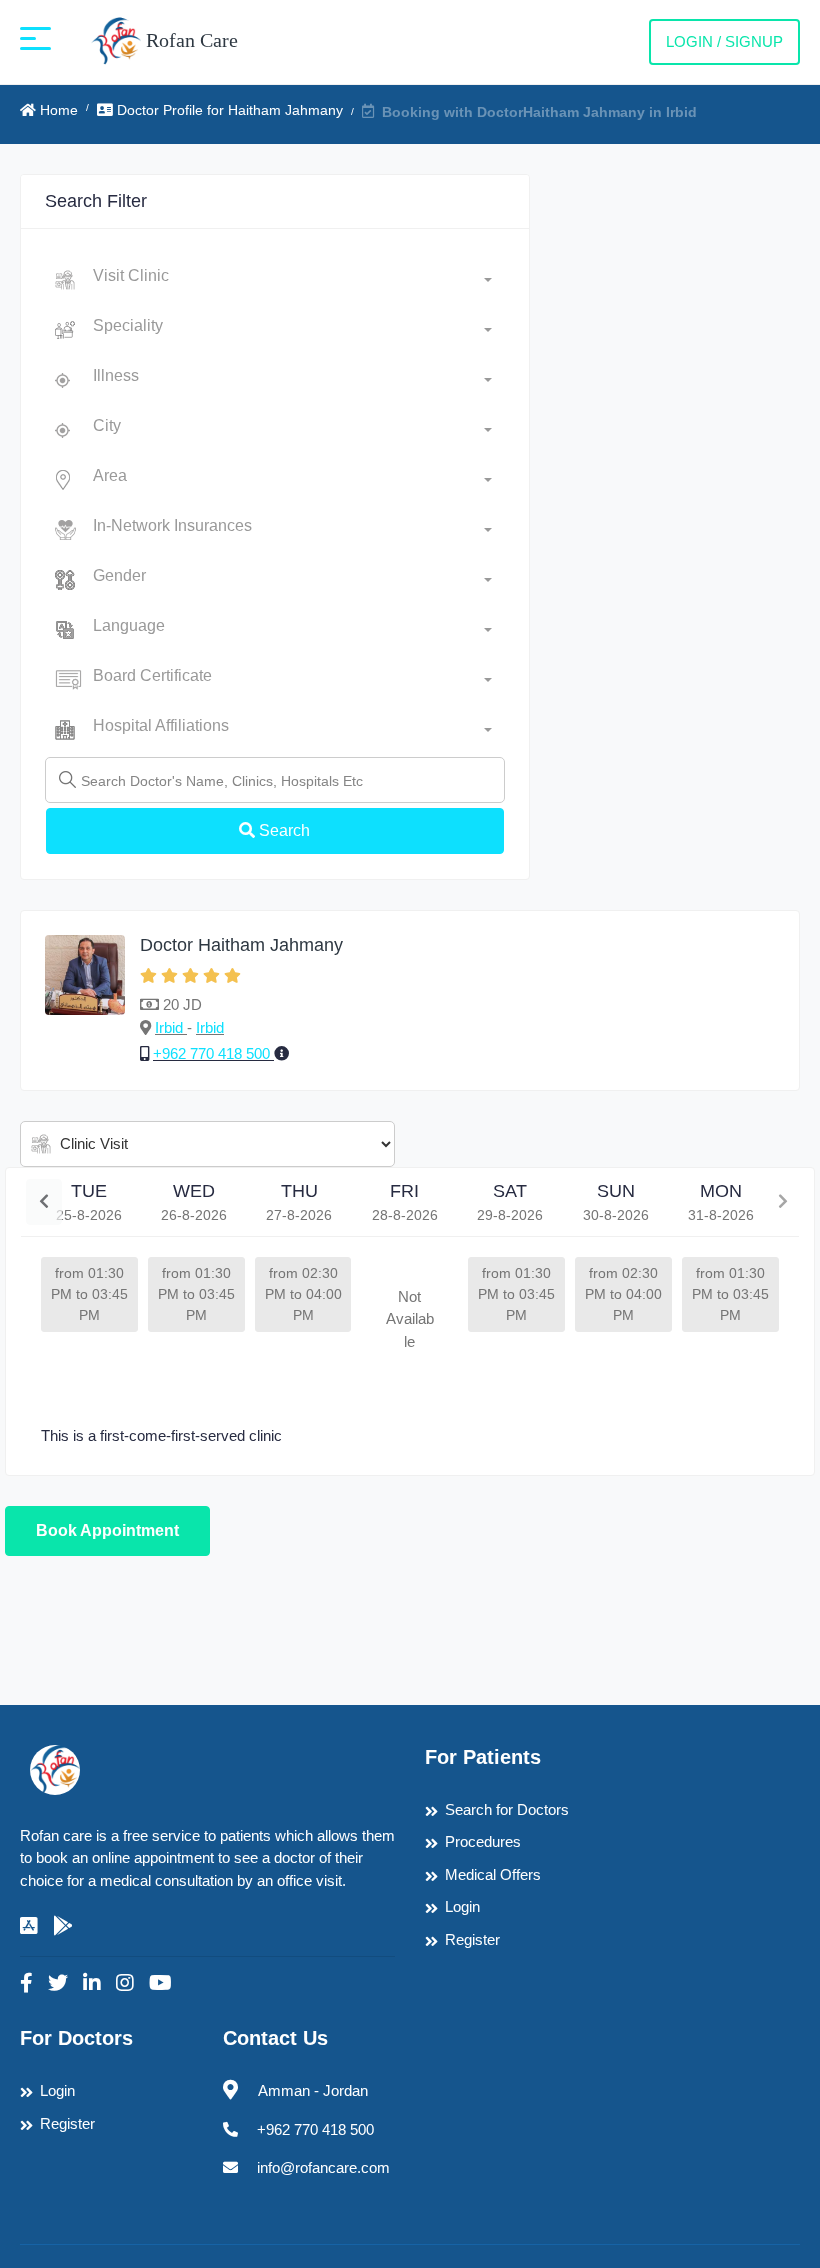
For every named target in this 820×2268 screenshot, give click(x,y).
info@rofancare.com (323, 2167)
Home (57, 110)
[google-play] (63, 1926)
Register (472, 1939)
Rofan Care (189, 40)
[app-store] (29, 1926)
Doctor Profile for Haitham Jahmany (228, 110)
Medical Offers (493, 1874)
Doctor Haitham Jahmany (241, 945)
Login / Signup (724, 41)
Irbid (171, 1027)
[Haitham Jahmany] (85, 1000)
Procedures (483, 1841)
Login (462, 1906)
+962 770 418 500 (213, 1053)
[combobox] (292, 280)
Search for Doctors (507, 1809)
